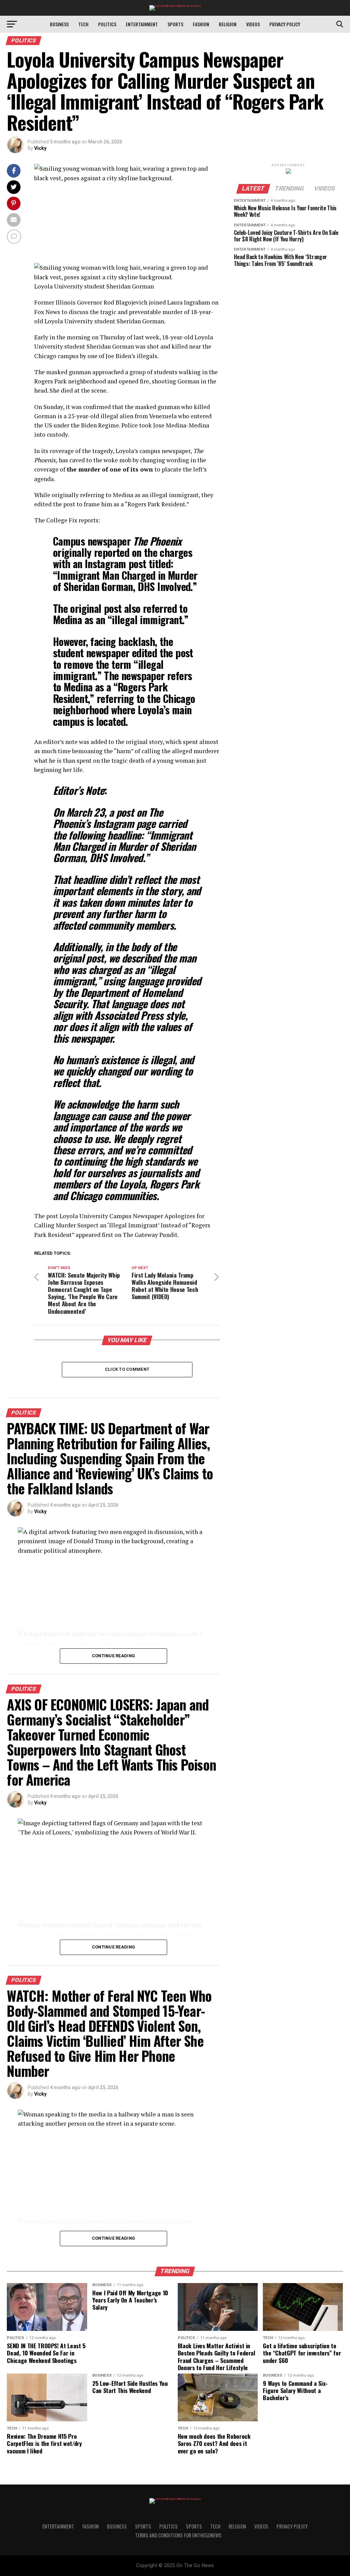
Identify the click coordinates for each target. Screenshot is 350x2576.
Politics (107, 24)
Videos (253, 24)
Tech (83, 24)
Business (59, 24)
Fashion (201, 24)
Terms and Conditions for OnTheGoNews (178, 2535)
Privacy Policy (285, 24)
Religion (228, 24)
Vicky (40, 148)
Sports (175, 24)
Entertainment (142, 24)
